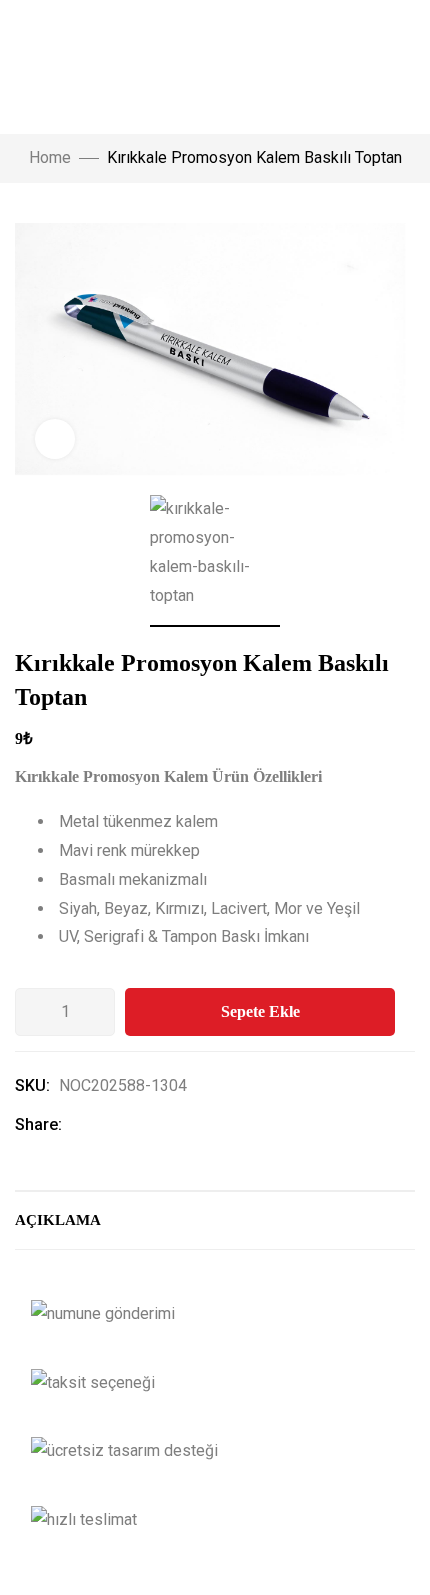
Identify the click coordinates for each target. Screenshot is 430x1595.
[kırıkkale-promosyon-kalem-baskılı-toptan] (215, 561)
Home (50, 157)
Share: (38, 1124)
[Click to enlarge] (55, 439)
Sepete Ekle (260, 1011)
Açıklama (58, 1220)
